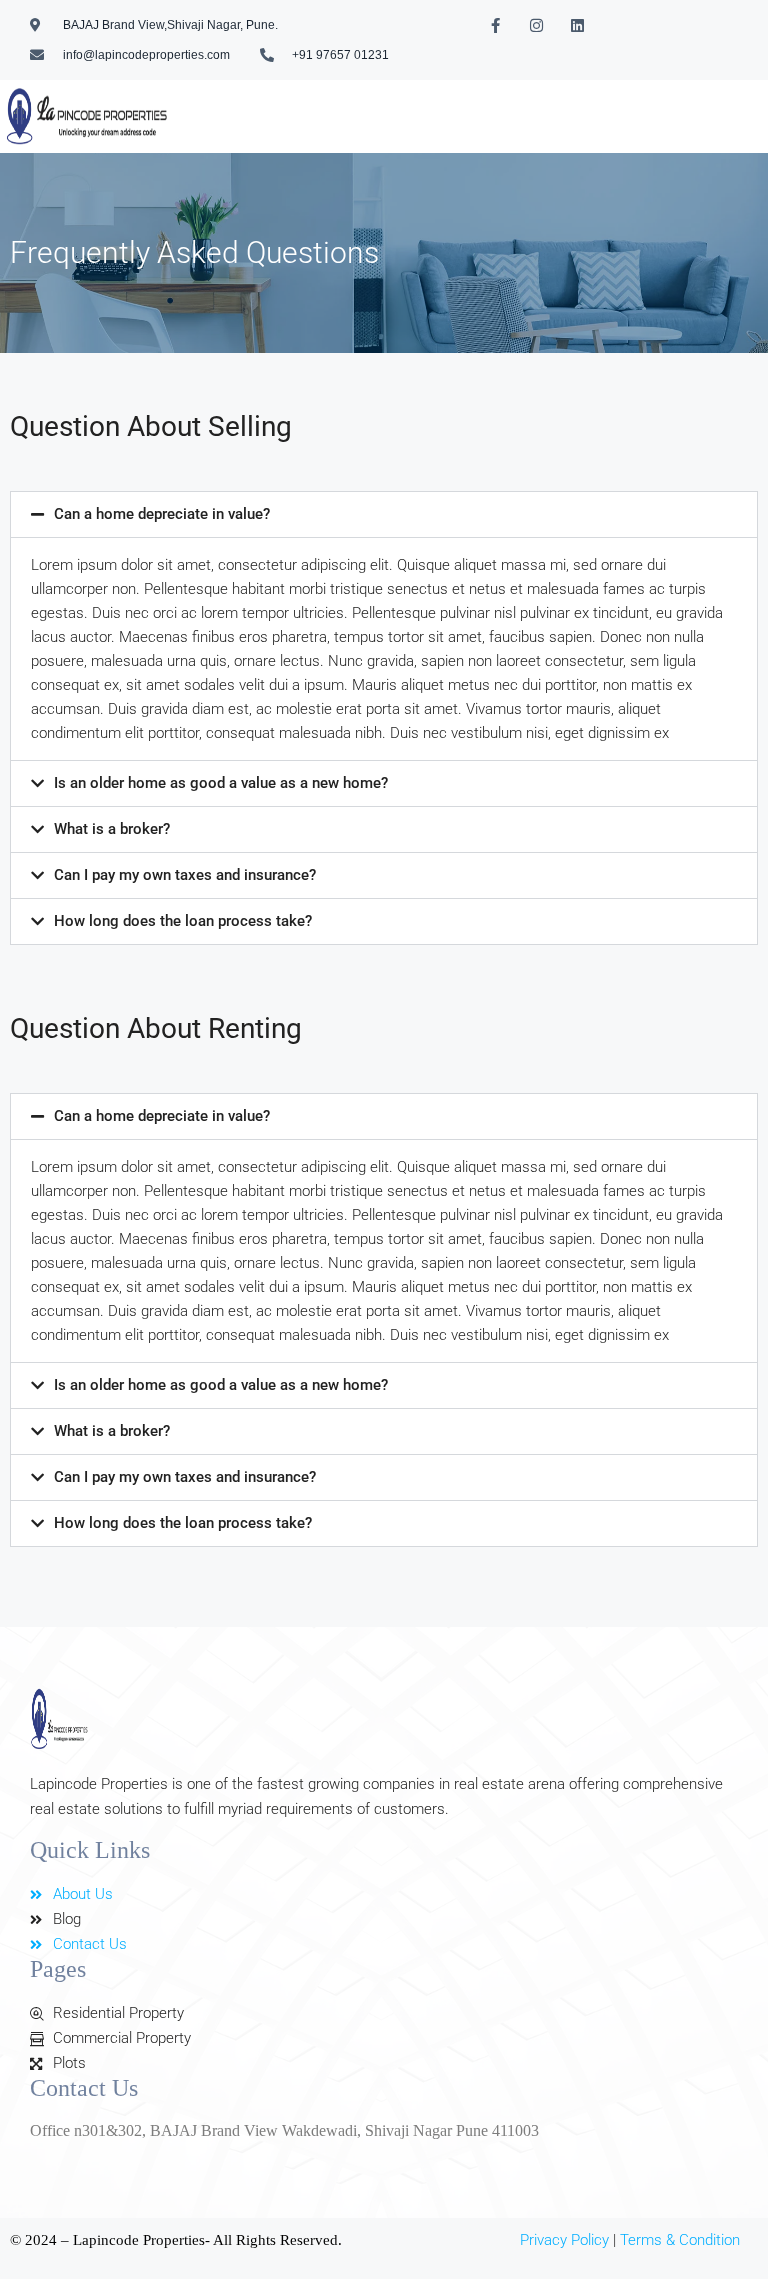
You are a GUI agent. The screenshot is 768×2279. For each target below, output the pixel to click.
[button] (384, 514)
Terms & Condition (680, 2240)
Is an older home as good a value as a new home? (221, 783)
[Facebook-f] (495, 25)
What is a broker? (112, 829)
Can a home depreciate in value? (162, 514)
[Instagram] (536, 25)
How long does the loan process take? (183, 921)
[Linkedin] (577, 25)
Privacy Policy (564, 2240)
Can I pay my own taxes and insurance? (185, 875)
